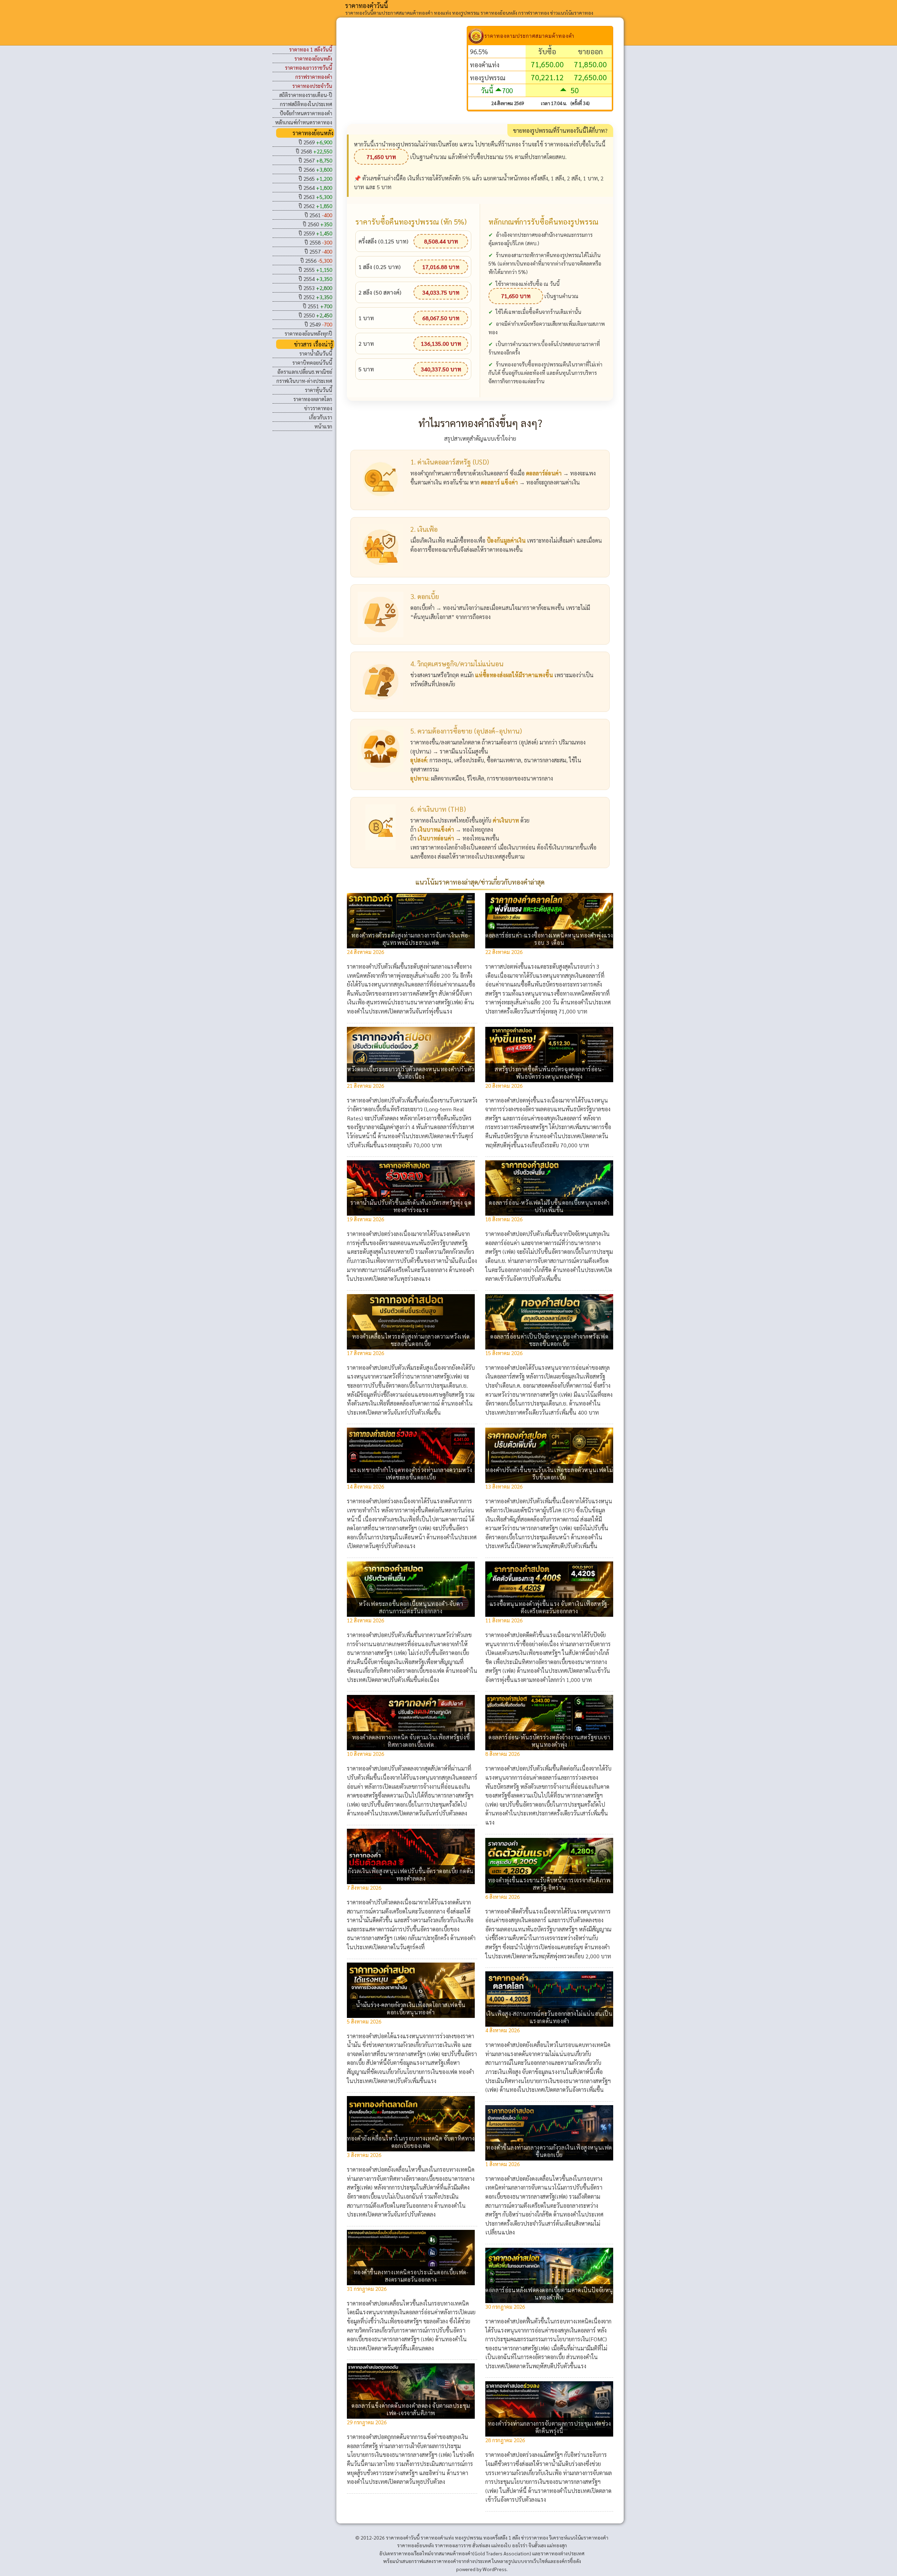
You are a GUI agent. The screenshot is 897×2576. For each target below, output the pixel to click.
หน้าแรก (323, 426)
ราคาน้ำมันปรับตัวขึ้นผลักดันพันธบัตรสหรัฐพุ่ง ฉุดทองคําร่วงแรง (411, 1206)
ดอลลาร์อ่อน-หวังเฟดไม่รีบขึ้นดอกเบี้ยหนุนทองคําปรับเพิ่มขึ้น (549, 1206)
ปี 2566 (315, 169)
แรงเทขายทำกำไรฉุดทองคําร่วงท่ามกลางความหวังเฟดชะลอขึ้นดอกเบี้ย (411, 1474)
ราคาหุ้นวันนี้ (319, 390)
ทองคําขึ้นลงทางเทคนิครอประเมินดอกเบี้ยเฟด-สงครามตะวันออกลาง (411, 2276)
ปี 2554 (315, 279)
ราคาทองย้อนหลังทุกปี (308, 333)
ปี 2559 (315, 233)
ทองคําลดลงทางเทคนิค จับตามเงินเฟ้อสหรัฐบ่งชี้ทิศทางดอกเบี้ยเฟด (411, 1741)
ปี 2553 (315, 288)
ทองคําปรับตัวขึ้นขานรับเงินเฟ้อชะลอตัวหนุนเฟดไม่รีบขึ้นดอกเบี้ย (549, 1474)
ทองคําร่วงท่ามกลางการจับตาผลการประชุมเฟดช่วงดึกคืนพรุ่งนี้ (549, 2427)
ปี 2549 (318, 324)
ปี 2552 (315, 297)
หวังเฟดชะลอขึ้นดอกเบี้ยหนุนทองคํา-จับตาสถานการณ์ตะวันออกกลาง (411, 1607)
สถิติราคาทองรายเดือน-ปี (306, 95)
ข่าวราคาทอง (318, 408)
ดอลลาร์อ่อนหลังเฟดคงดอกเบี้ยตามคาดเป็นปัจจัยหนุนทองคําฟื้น (549, 2294)
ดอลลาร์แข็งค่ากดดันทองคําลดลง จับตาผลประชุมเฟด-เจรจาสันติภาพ (411, 2409)
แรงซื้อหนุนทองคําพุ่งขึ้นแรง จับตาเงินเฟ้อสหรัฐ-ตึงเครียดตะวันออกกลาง (549, 1607)
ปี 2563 (315, 197)
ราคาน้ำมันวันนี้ (316, 353)
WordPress (495, 2569)
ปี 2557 (318, 251)
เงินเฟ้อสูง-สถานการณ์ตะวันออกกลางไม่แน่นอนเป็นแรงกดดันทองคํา (549, 2017)
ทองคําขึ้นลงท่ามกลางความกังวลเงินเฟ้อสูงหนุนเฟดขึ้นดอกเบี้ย (549, 2151)
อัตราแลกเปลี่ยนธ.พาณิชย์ (305, 372)
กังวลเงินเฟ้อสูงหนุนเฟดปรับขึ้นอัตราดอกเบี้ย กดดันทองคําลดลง (411, 1875)
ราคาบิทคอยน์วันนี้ (312, 362)
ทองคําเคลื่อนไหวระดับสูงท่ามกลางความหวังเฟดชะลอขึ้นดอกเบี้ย (411, 1340)
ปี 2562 (315, 206)
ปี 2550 (315, 315)
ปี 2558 (318, 242)
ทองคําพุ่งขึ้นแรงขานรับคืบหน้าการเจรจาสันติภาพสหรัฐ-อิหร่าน (549, 1884)
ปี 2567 (315, 160)
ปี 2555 (315, 270)
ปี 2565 (315, 178)
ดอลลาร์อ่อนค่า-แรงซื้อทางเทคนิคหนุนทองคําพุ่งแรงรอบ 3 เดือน (549, 939)
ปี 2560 (317, 224)
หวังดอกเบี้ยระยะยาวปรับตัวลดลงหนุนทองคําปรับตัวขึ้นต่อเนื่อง (411, 1073)
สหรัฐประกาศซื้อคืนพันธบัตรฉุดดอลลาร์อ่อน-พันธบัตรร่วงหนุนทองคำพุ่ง (549, 1073)
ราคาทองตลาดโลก (313, 399)
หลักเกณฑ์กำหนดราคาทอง (304, 122)
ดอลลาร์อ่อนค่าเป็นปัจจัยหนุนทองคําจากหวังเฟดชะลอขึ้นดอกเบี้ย (549, 1340)
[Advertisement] (407, 75)
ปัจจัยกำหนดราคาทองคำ (306, 113)
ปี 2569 (315, 142)
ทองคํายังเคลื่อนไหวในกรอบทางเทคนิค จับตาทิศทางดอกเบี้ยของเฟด (411, 2142)
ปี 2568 (314, 151)
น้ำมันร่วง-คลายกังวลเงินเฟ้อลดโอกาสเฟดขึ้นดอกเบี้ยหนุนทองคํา (411, 2008)
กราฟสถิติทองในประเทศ (306, 104)
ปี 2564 (315, 188)
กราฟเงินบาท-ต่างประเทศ (304, 381)
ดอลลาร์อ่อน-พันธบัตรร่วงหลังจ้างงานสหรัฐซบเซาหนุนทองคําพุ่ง (549, 1741)
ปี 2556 (316, 260)
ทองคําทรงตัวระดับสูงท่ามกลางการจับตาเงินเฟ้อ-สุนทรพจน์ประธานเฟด (411, 939)
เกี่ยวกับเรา (321, 417)
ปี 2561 (318, 215)
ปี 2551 (317, 306)
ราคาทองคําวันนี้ (367, 5)
